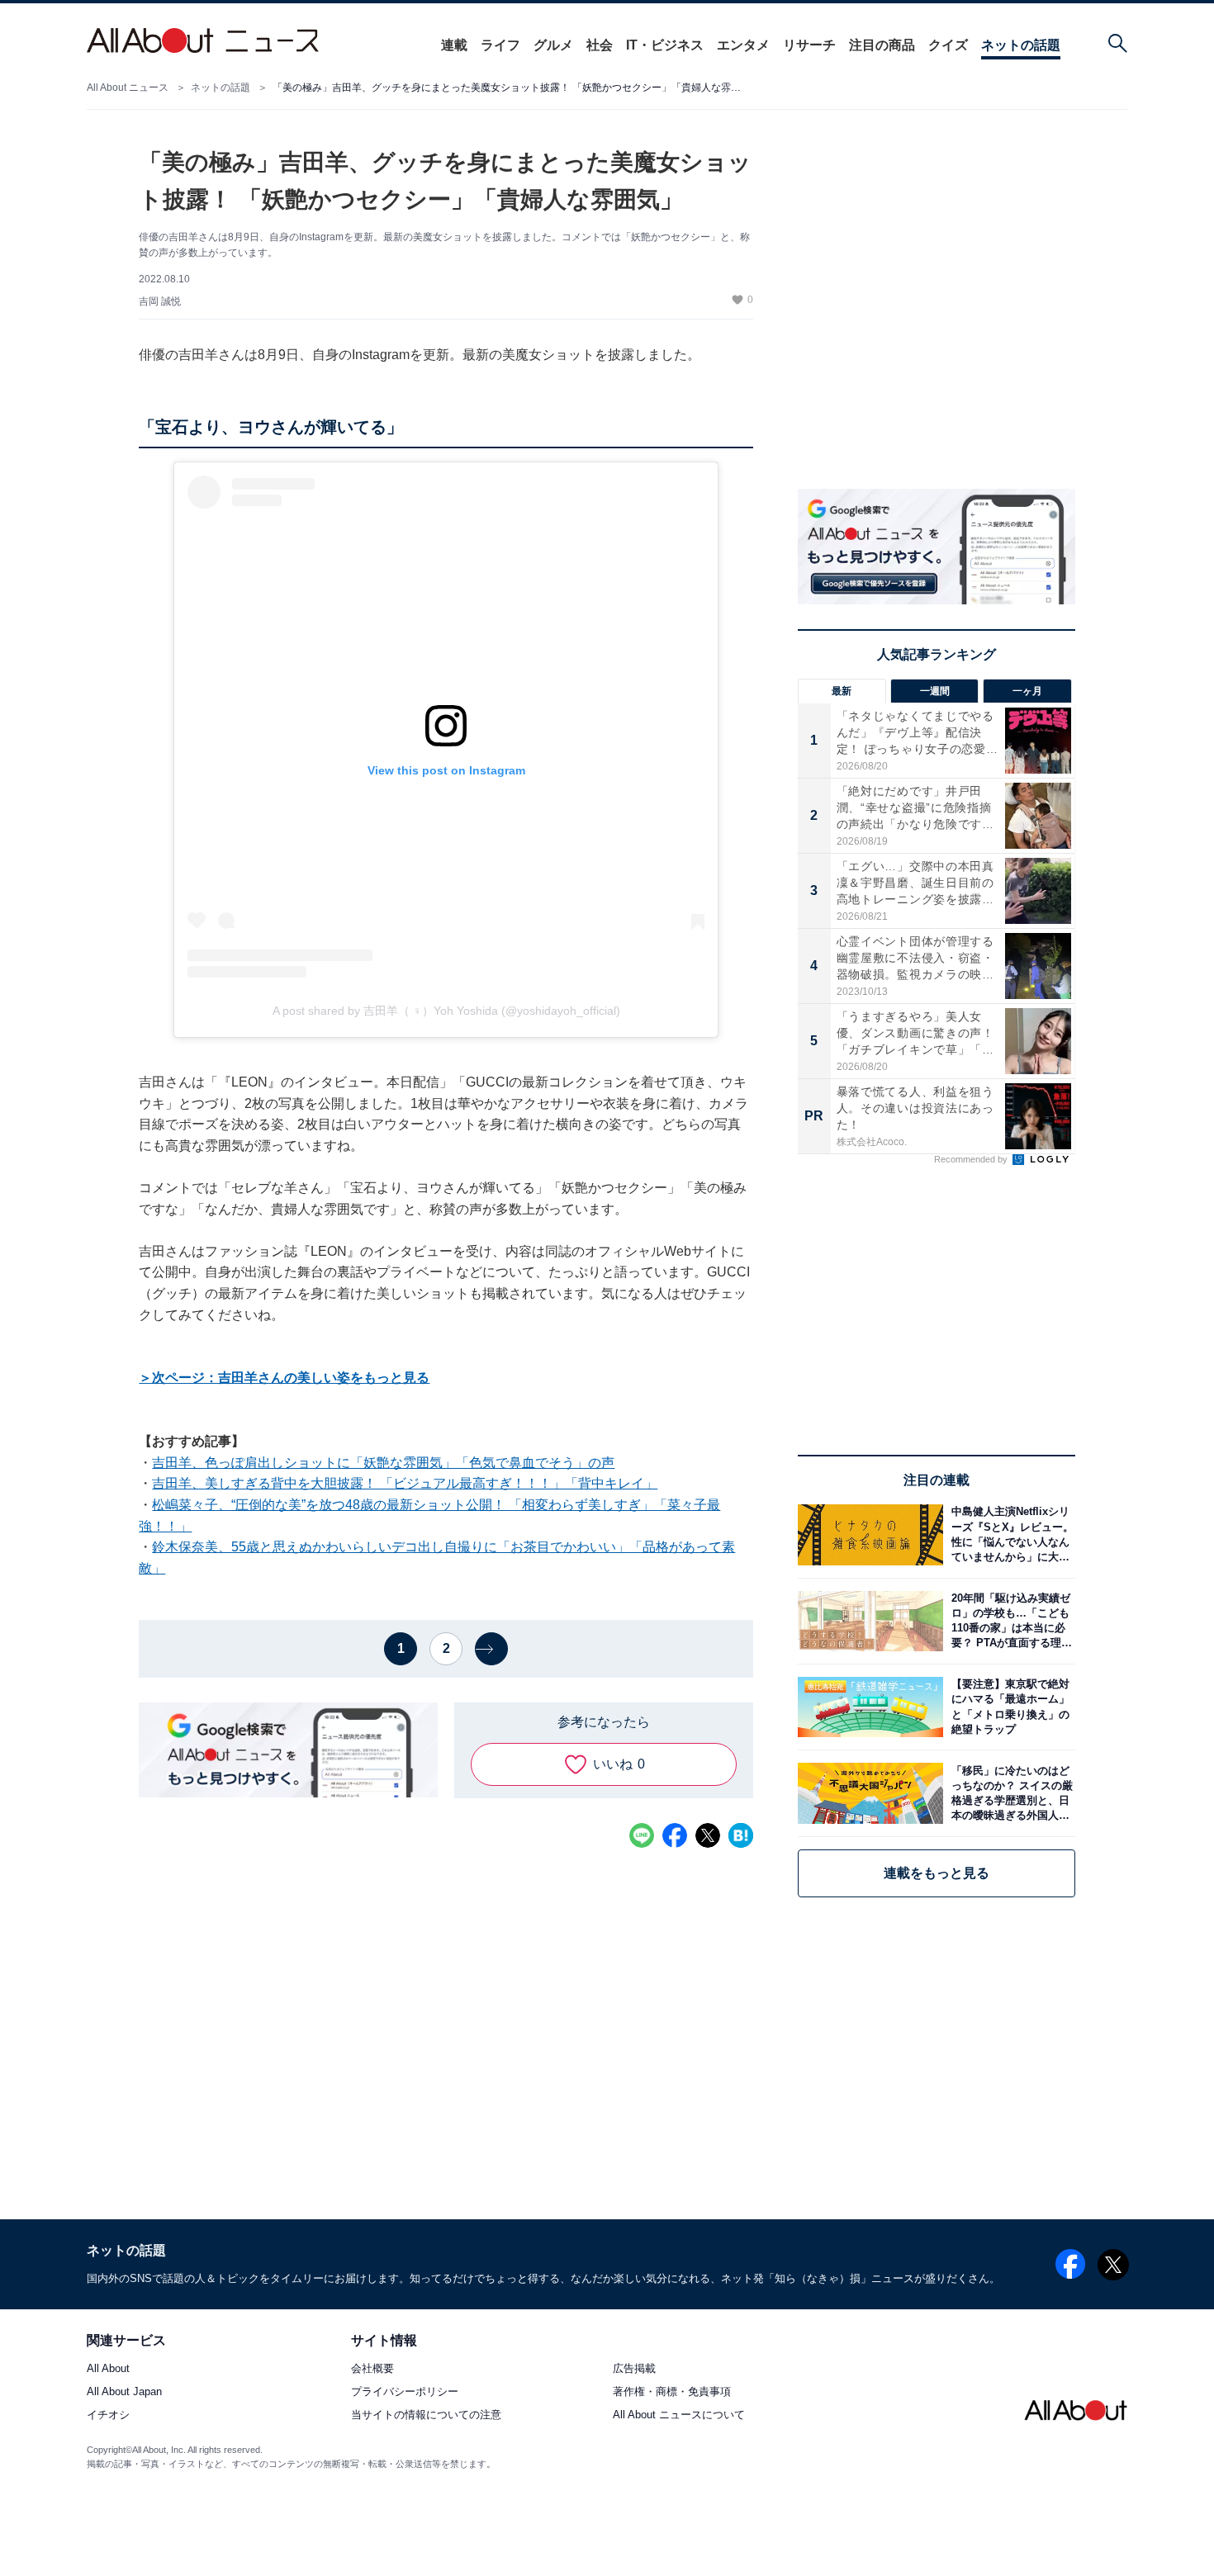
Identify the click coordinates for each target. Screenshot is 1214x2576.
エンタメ (743, 45)
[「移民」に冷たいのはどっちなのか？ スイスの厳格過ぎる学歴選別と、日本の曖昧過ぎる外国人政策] (1009, 1793)
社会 (600, 45)
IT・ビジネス (665, 45)
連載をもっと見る (937, 1873)
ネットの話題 (1021, 45)
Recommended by (972, 1159)
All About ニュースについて (679, 2415)
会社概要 (372, 2369)
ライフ (500, 45)
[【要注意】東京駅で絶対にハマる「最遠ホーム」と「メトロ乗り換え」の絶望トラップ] (1009, 1707)
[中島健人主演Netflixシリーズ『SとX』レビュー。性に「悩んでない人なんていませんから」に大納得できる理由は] (1009, 1534)
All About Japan (124, 2392)
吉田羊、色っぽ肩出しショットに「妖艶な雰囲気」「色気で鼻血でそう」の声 (383, 1463)
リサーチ (809, 45)
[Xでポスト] (708, 1835)
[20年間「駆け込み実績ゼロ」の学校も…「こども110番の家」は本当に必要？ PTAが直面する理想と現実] (1009, 1621)
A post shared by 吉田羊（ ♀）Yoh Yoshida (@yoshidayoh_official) (446, 1011)
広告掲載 (634, 2369)
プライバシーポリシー (405, 2392)
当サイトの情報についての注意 (426, 2415)
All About (108, 2369)
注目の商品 (882, 45)
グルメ (553, 45)
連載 (454, 45)
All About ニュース (128, 88)
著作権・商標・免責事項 (672, 2392)
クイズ (948, 45)
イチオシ (108, 2415)
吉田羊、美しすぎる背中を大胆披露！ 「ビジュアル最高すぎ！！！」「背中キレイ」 (405, 1483)
